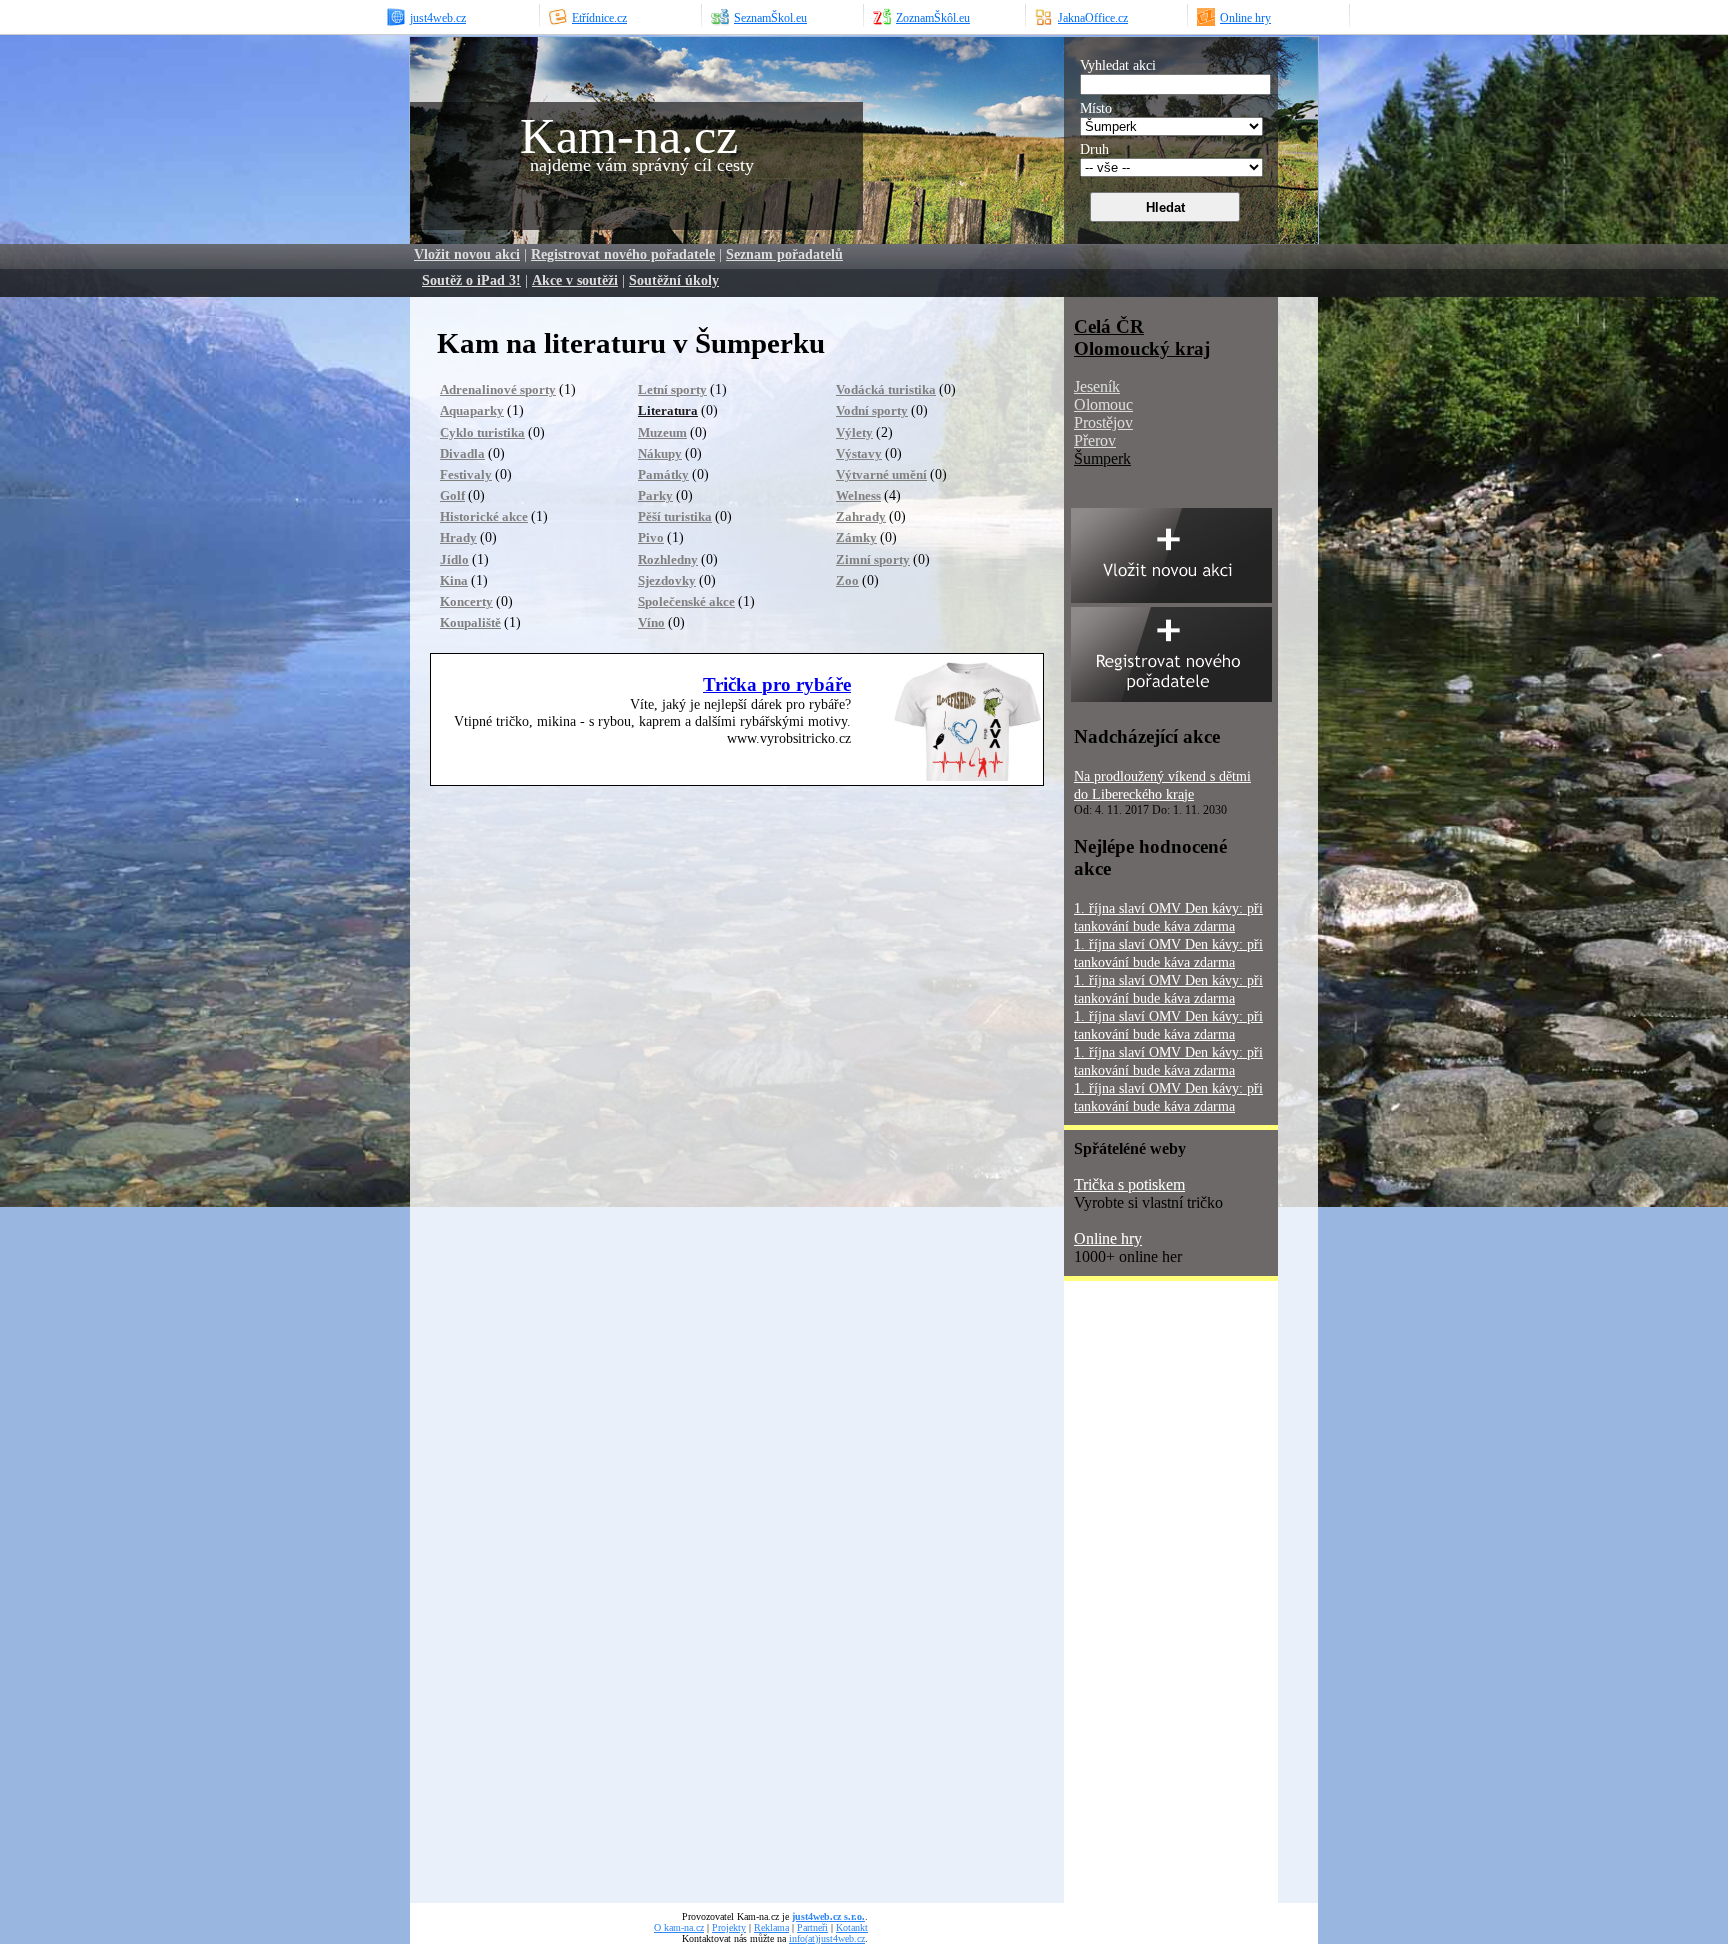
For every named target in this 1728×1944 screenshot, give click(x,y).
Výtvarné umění (881, 474)
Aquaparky (472, 410)
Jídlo (454, 559)
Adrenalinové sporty (498, 389)
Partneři (812, 1927)
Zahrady (861, 516)
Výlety (854, 432)
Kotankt (852, 1927)
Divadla (462, 453)
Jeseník (1097, 386)
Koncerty (466, 601)
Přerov (1095, 440)
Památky (663, 474)
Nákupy (660, 453)
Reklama (771, 1927)
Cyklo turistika (482, 432)
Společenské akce (686, 601)
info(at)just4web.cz (827, 1938)
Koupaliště (470, 622)
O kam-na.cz (679, 1927)
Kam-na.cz (629, 136)
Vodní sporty (872, 410)
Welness (858, 495)
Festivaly (466, 474)
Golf (452, 495)
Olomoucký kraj (1142, 348)
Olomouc (1103, 404)
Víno (651, 622)
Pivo (651, 537)
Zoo (847, 580)
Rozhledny (668, 559)
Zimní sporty (873, 559)
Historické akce (484, 516)
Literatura (668, 410)
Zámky (856, 537)
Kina (454, 580)
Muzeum (662, 432)
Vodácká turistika (886, 389)
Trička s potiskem (1129, 1184)
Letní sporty (672, 389)
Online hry (1108, 1238)
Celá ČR (1109, 326)
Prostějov (1103, 422)
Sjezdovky (667, 580)
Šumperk (1102, 458)
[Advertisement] (1144, 1599)
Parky (655, 495)
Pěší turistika (675, 516)
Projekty (729, 1927)
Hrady (458, 537)
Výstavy (859, 453)
